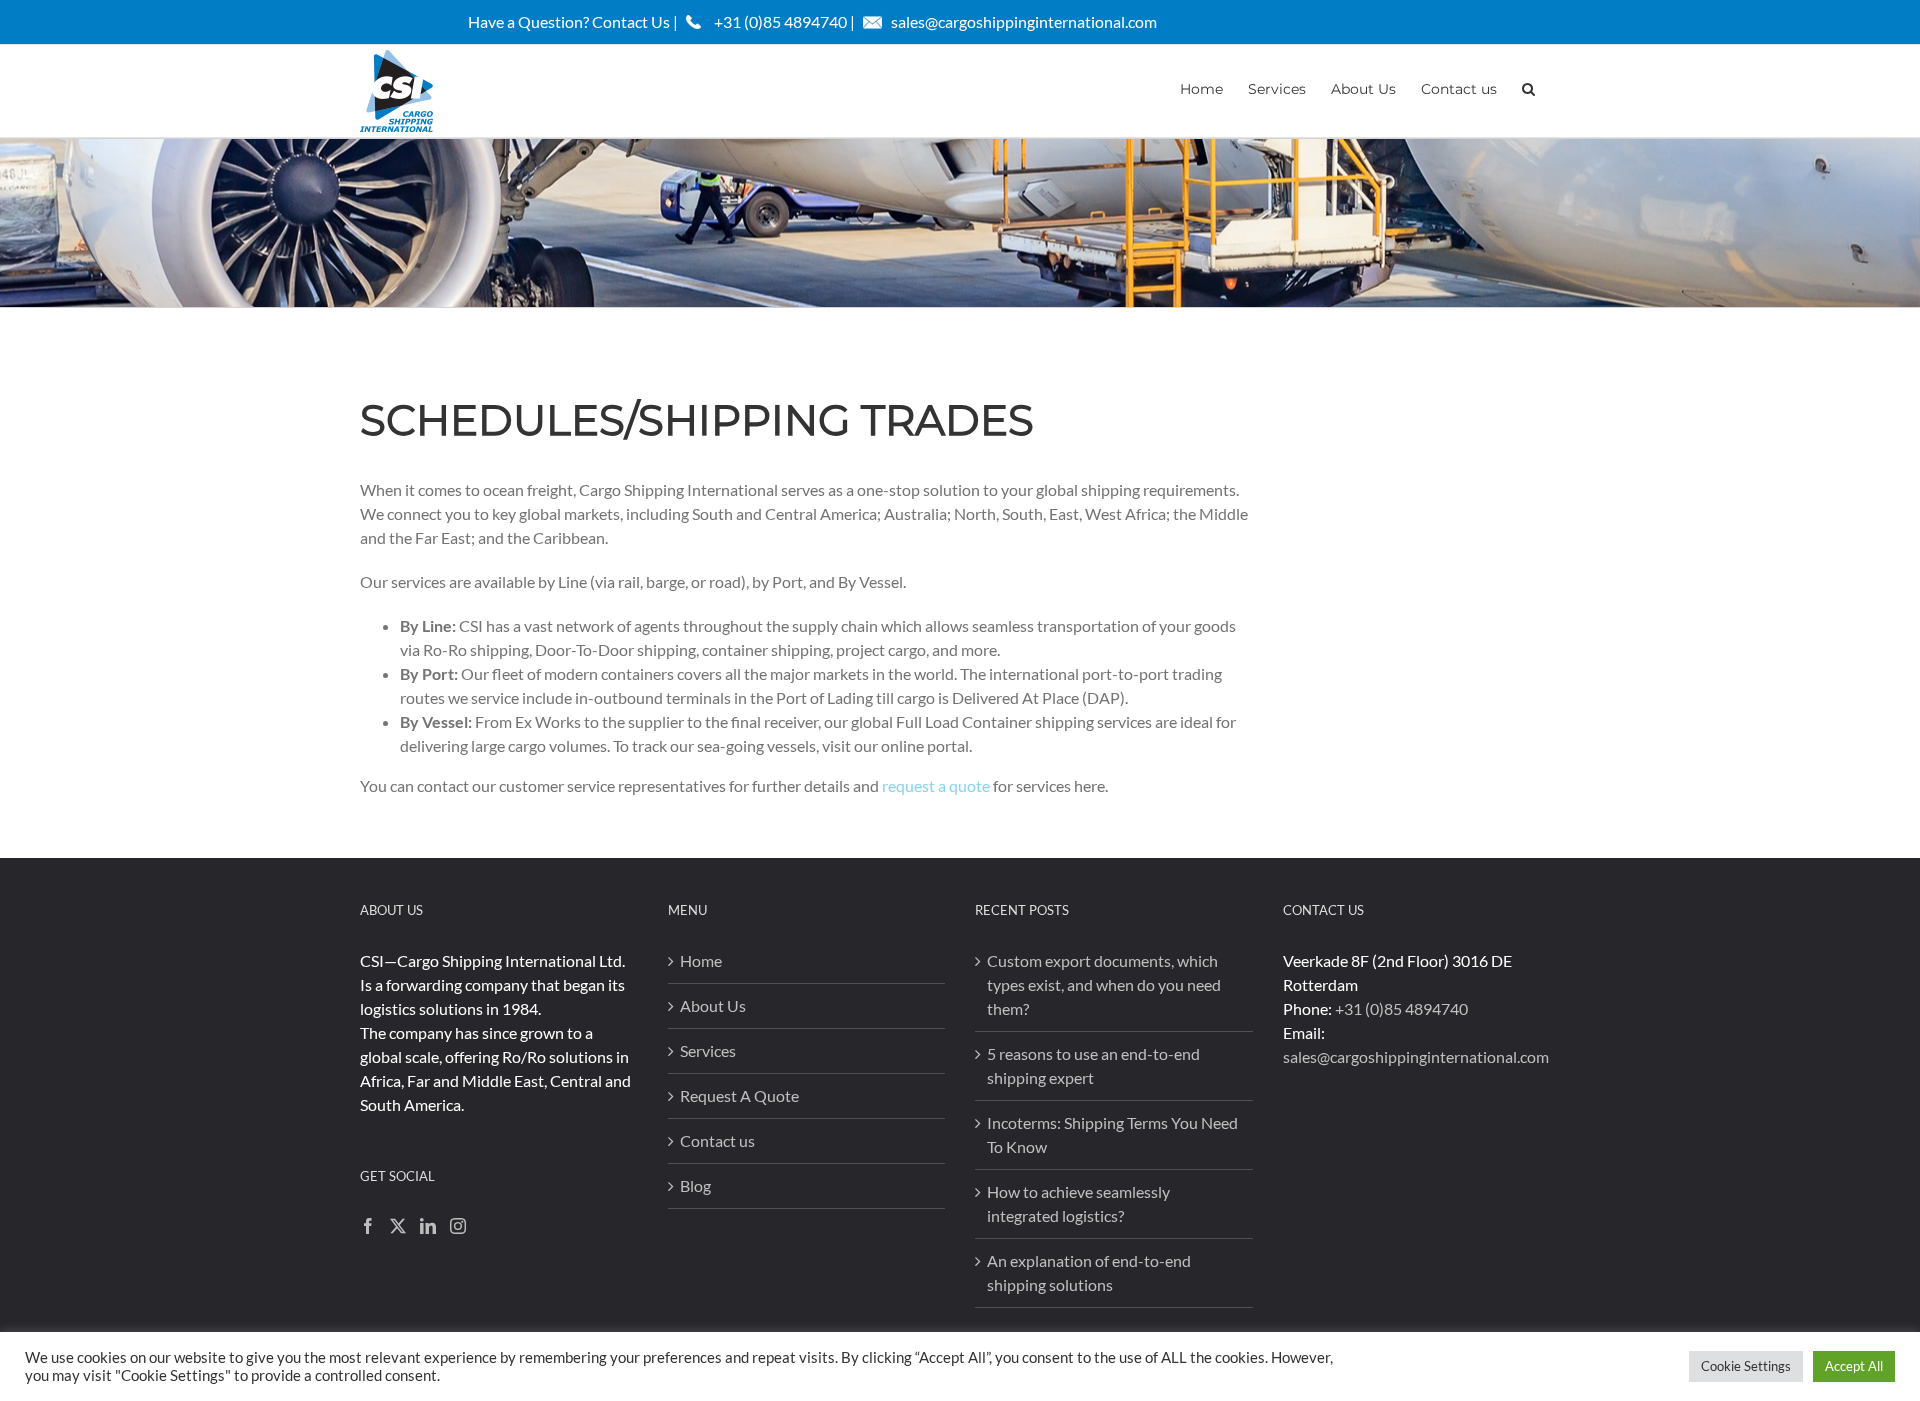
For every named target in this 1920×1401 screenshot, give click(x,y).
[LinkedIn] (428, 1226)
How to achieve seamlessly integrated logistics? (1078, 1203)
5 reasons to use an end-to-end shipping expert (1093, 1065)
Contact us (717, 1140)
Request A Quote (739, 1095)
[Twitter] (398, 1226)
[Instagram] (458, 1226)
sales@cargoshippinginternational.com (1024, 21)
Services (708, 1050)
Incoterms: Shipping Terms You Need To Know (1112, 1134)
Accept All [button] (1854, 1366)
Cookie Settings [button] (1746, 1366)
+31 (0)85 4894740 (1401, 1008)
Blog (695, 1185)
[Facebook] (368, 1226)
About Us (713, 1005)
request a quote (936, 785)
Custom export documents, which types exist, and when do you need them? (1104, 984)
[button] (1528, 87)
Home (701, 960)
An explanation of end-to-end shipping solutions (1089, 1272)
